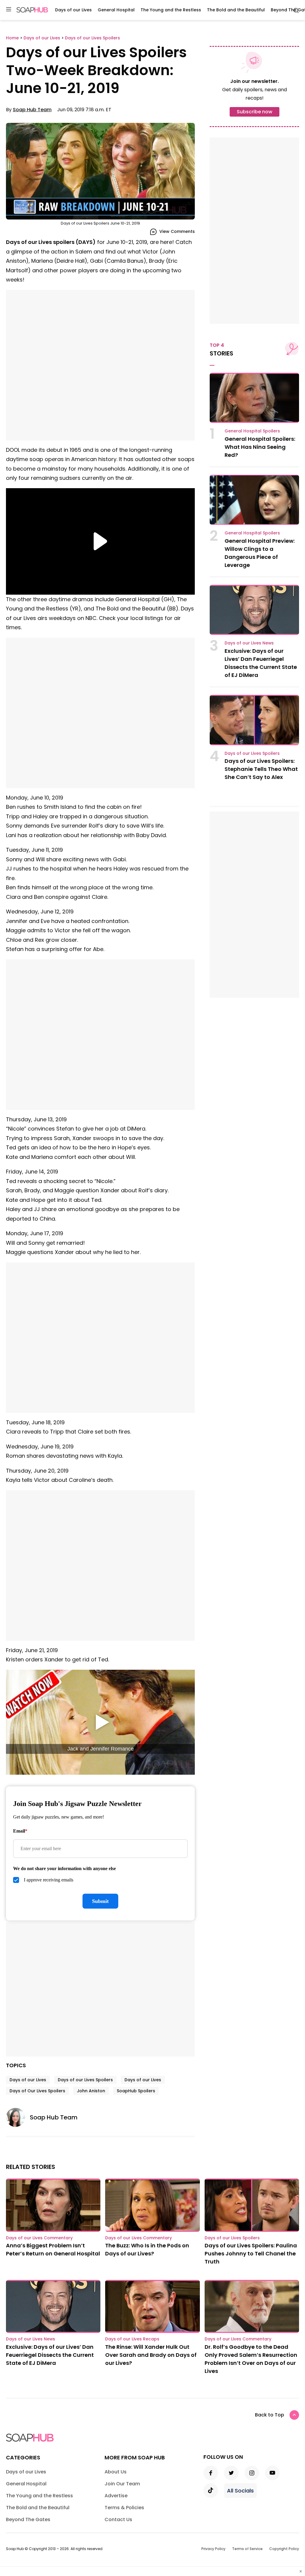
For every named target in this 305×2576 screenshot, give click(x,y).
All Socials (240, 2491)
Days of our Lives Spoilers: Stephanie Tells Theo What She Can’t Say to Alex (261, 769)
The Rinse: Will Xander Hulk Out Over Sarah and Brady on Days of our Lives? (151, 2355)
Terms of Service (247, 2549)
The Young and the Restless (171, 10)
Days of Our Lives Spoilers (37, 2091)
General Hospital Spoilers (252, 431)
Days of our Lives (73, 10)
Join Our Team (122, 2484)
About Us (116, 2472)
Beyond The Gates (28, 2519)
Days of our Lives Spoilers (85, 2080)
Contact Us (118, 2519)
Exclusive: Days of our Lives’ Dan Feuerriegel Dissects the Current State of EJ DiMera (50, 2355)
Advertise (116, 2496)
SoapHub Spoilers (136, 2091)
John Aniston (91, 2091)
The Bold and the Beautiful (236, 10)
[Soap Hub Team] (18, 2117)
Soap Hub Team (32, 110)
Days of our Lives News (249, 643)
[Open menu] (9, 10)
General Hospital (116, 10)
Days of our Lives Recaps (132, 2339)
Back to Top (270, 2415)
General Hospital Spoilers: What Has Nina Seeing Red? (260, 447)
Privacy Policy (213, 2549)
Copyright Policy (284, 2549)
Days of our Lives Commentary (39, 2238)
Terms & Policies (124, 2508)
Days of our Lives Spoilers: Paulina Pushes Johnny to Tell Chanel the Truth (251, 2253)
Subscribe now (255, 112)
